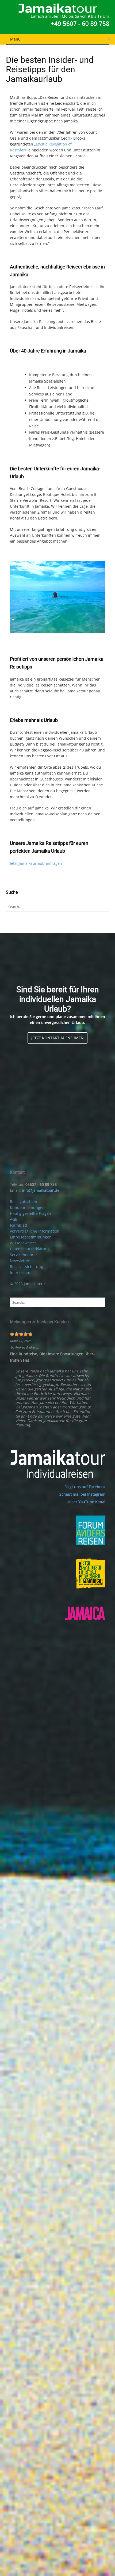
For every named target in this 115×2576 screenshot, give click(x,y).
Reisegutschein (24, 1202)
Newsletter (20, 1261)
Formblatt (19, 1225)
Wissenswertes (23, 1243)
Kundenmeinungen (27, 1207)
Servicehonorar (24, 1255)
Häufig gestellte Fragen (30, 1213)
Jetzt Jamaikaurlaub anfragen (36, 863)
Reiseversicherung (26, 1267)
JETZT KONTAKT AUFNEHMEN (57, 1038)
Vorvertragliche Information (35, 1231)
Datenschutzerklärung (30, 1249)
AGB (14, 1219)
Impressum (20, 1272)
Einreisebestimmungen (31, 1237)
